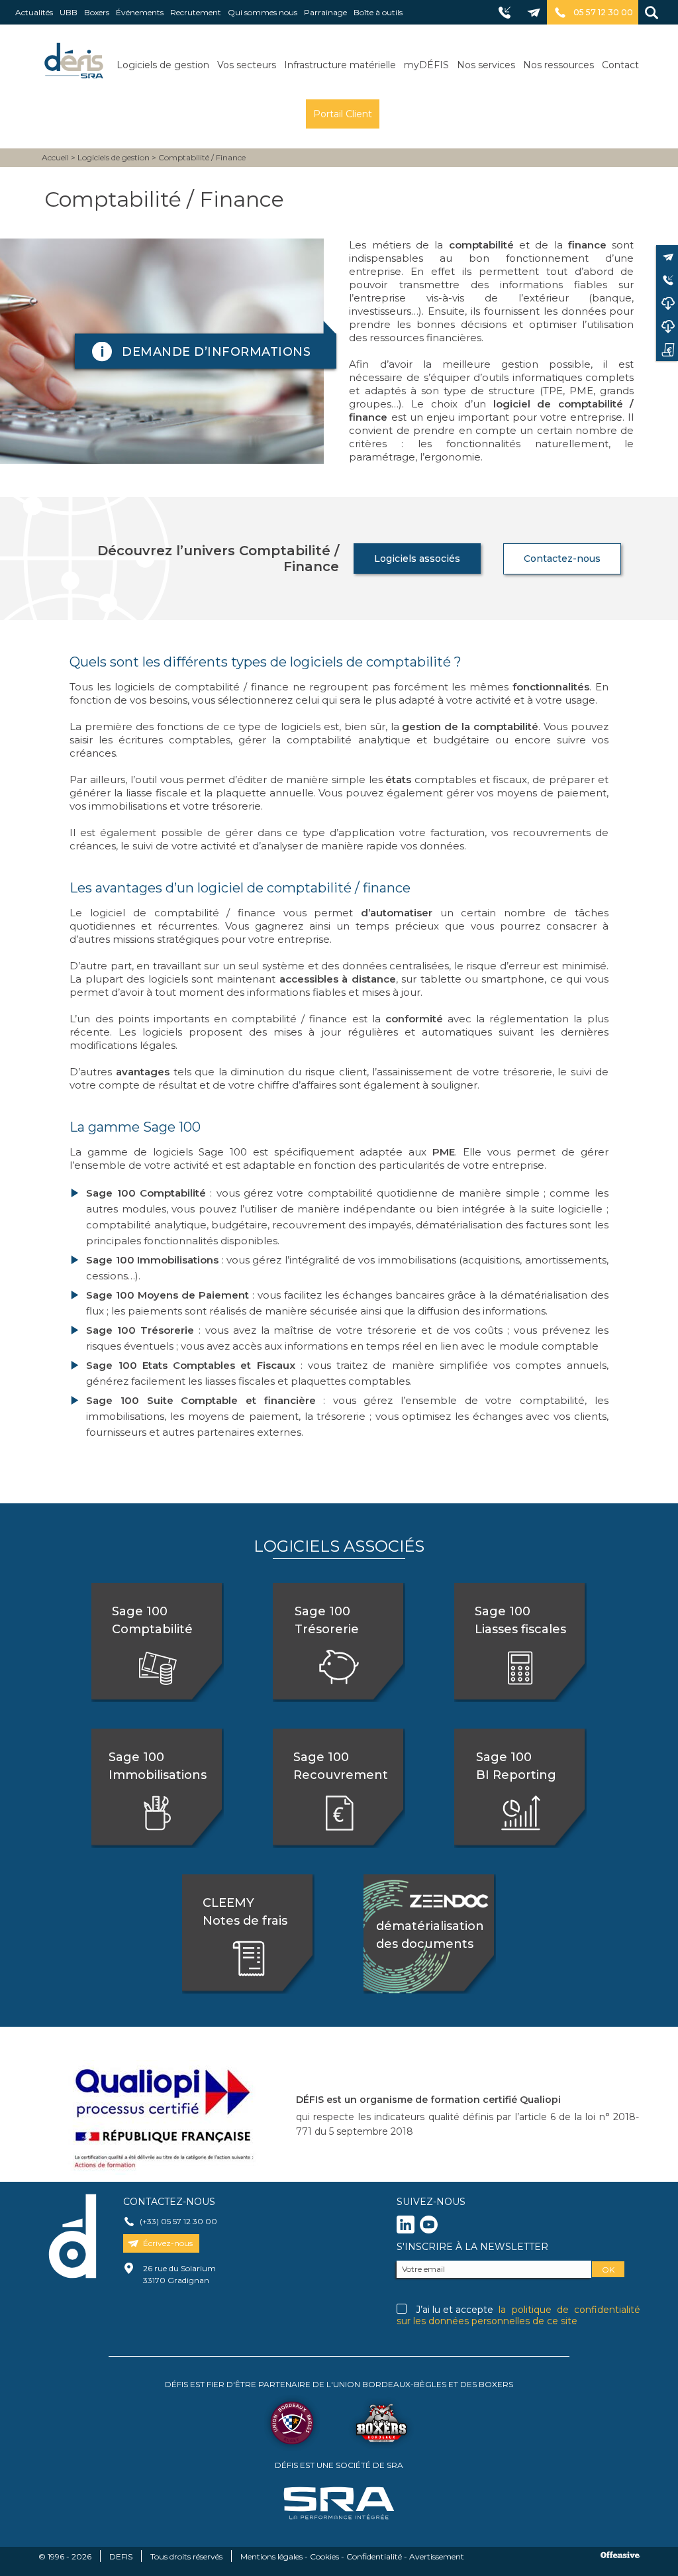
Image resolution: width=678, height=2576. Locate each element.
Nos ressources (558, 65)
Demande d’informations (216, 352)
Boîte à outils (378, 12)
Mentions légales (271, 2556)
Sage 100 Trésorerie (327, 1620)
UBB (69, 12)
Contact (620, 65)
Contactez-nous (562, 559)
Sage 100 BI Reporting (516, 1766)
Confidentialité (374, 2556)
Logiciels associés (417, 559)
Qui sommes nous (263, 12)
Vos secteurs (247, 65)
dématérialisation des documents (424, 1926)
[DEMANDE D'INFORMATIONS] (667, 349)
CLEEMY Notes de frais (245, 1912)
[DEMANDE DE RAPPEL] (667, 280)
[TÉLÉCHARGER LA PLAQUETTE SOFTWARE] (667, 303)
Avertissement (437, 2556)
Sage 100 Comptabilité (152, 1620)
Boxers (97, 12)
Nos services (486, 65)
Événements (140, 12)
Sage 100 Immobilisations (158, 1766)
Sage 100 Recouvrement (341, 1766)
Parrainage (325, 12)
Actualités (34, 12)
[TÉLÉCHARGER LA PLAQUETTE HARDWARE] (667, 326)
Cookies (324, 2556)
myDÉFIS (426, 65)
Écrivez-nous (168, 2243)
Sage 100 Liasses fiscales (520, 1620)
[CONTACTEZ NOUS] (667, 257)
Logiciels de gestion (163, 65)
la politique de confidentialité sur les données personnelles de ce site (518, 2315)
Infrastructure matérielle (340, 65)
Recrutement (196, 12)
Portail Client (343, 114)
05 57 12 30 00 (603, 12)
